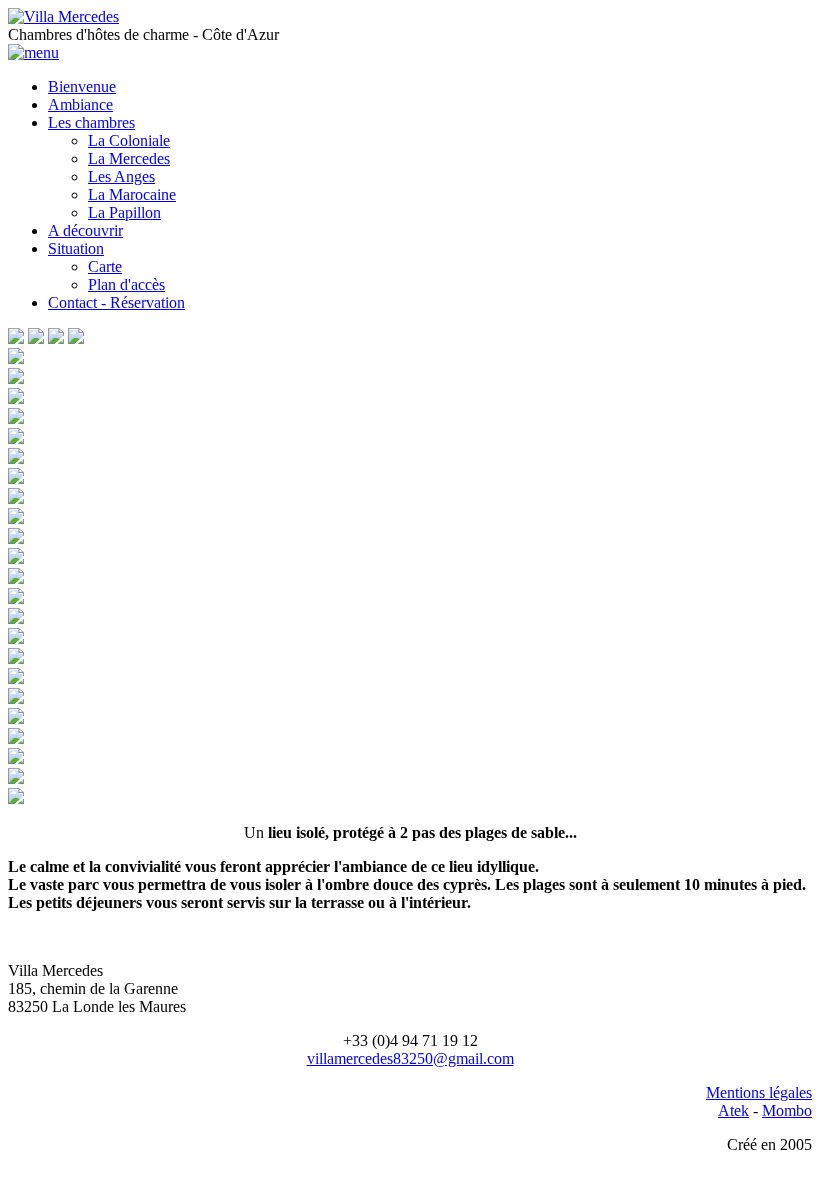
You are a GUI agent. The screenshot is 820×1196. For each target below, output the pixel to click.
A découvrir (85, 230)
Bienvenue (82, 86)
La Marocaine (132, 194)
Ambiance (80, 104)
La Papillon (124, 212)
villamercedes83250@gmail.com (410, 1058)
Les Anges (121, 176)
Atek (733, 1110)
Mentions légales (759, 1092)
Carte (105, 266)
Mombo (787, 1110)
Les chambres (91, 122)
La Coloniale (129, 140)
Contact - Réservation (116, 302)
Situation (76, 248)
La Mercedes (129, 158)
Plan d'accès (126, 284)
